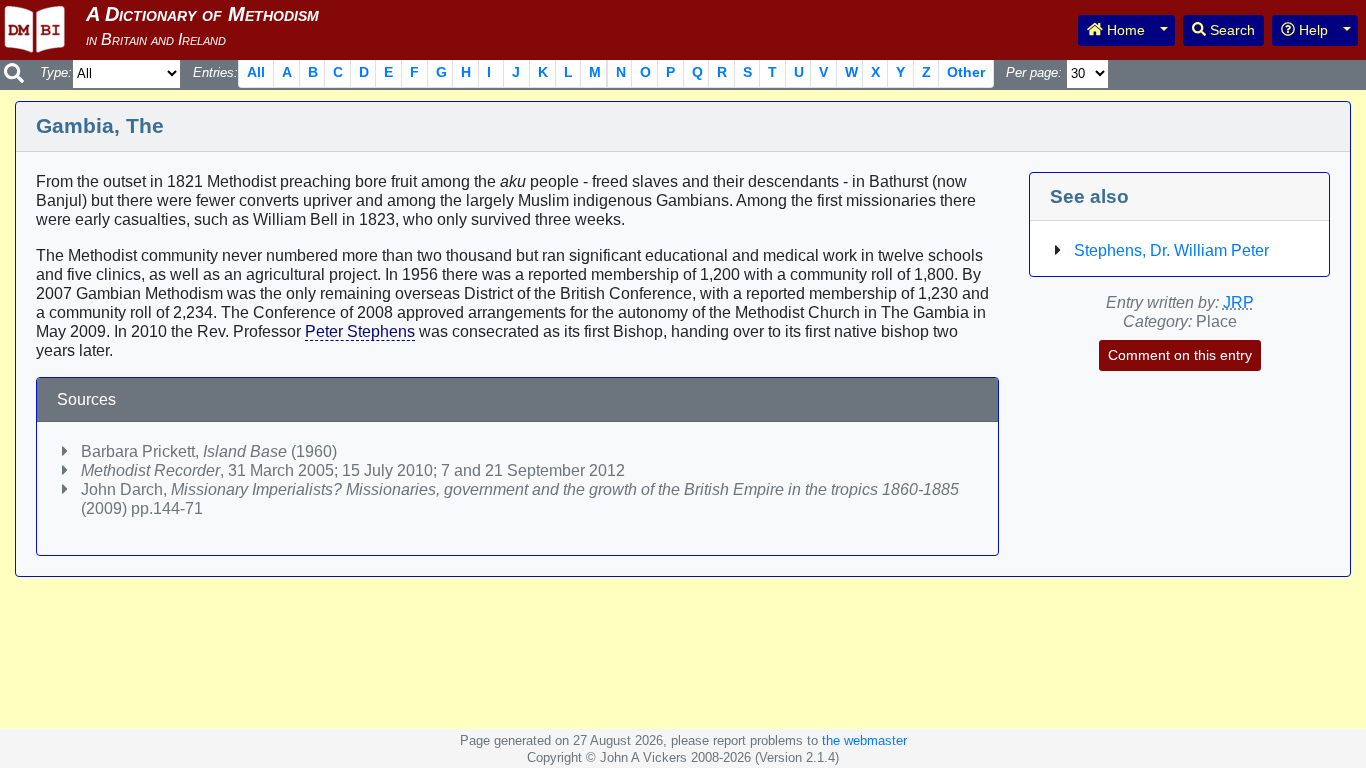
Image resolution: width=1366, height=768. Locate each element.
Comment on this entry (1180, 355)
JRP (1238, 302)
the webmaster (864, 740)
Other (966, 72)
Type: (56, 72)
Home (1124, 30)
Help (1311, 30)
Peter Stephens (360, 331)
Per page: (1034, 72)
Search (1230, 30)
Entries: (215, 72)
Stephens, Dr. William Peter (1171, 250)
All (256, 72)
